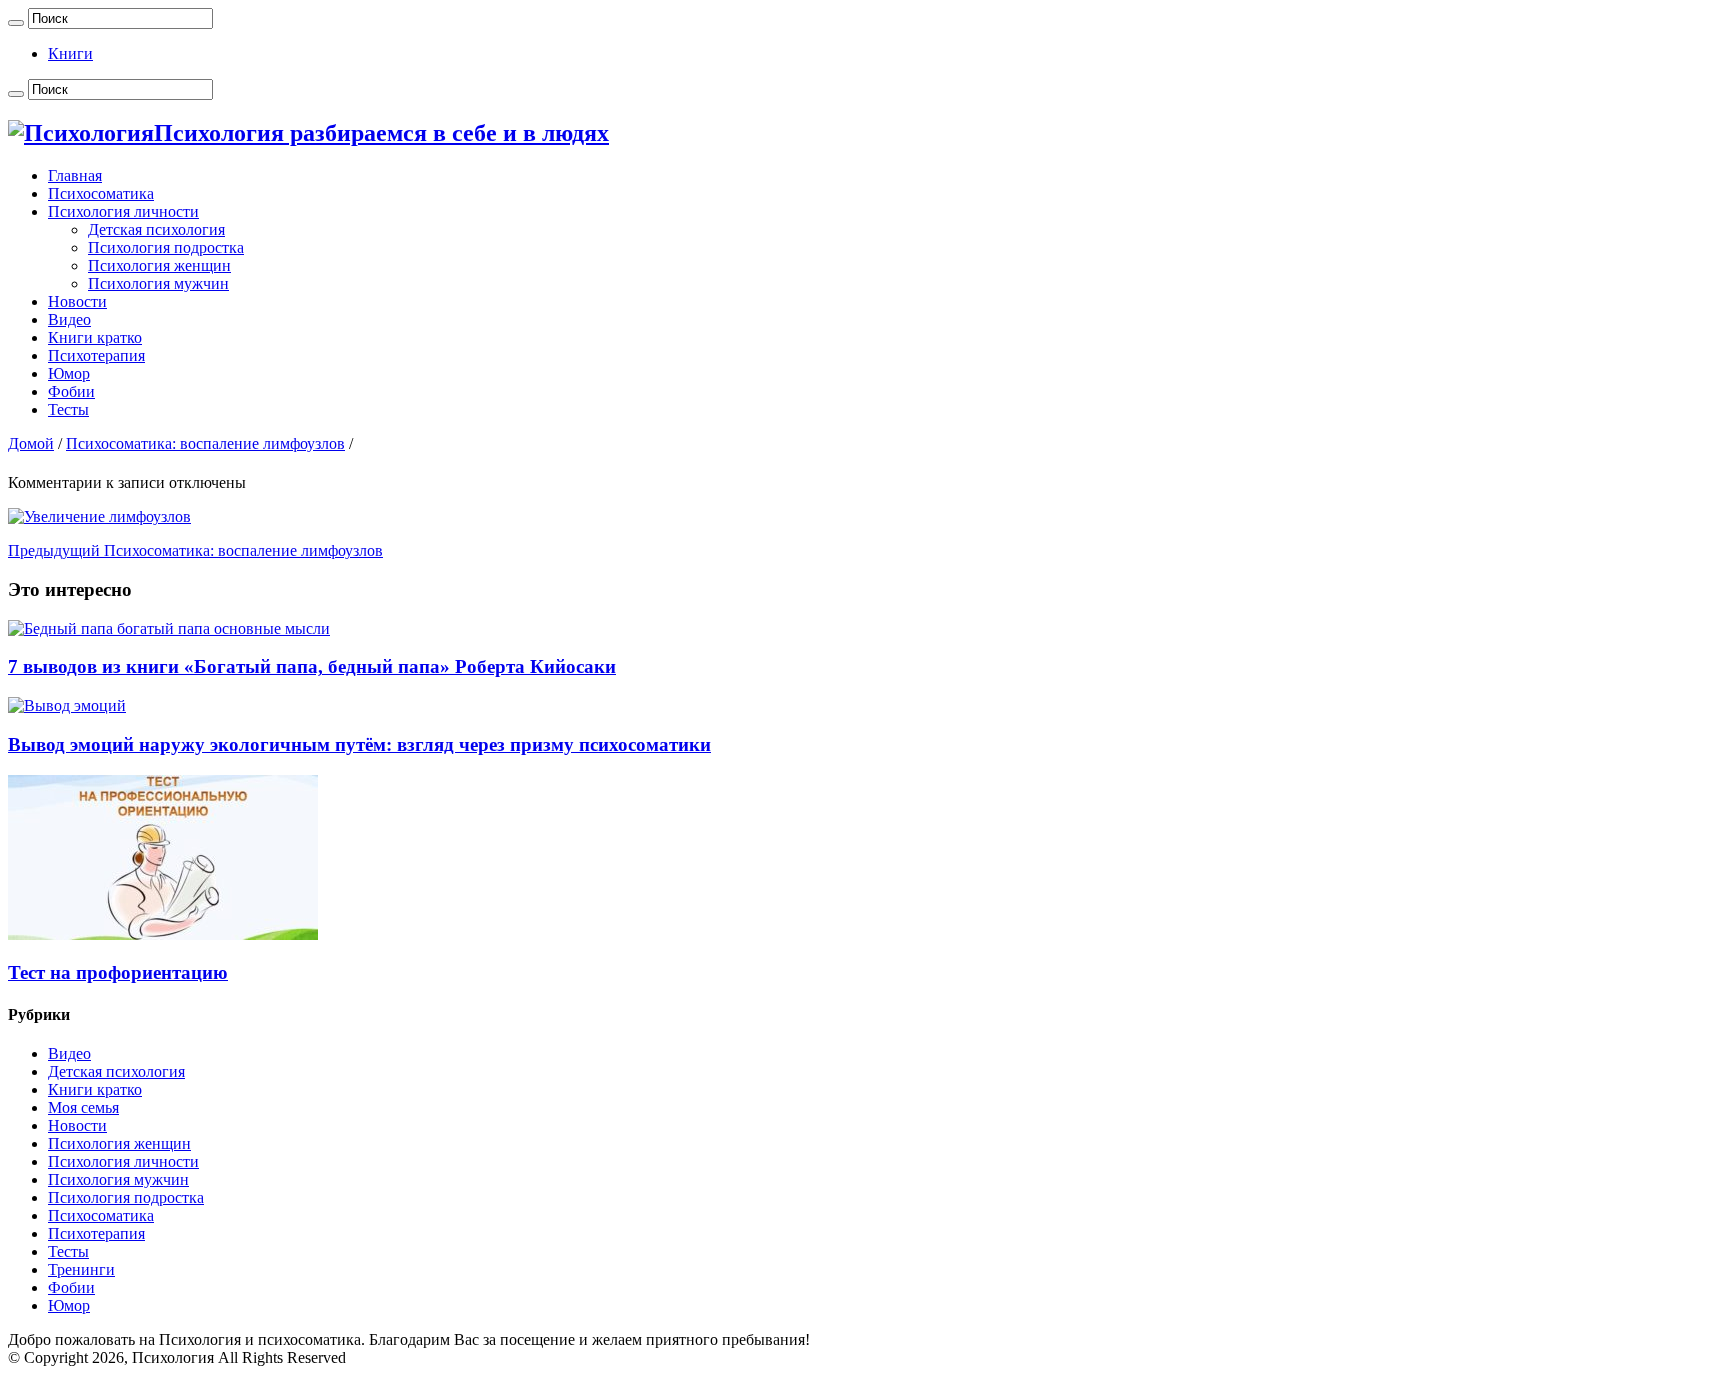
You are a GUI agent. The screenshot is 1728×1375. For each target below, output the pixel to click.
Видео (69, 319)
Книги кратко (95, 337)
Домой (31, 443)
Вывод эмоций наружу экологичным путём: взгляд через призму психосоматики (359, 744)
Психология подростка (166, 247)
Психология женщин (159, 265)
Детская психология (156, 229)
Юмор (69, 373)
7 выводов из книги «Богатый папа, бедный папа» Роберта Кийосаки (312, 666)
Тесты (68, 409)
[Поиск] (16, 23)
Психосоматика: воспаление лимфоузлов (205, 443)
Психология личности (123, 211)
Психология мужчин (158, 283)
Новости (77, 301)
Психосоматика (101, 193)
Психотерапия (96, 355)
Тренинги (81, 1269)
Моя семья (83, 1107)
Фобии (71, 391)
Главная (75, 175)
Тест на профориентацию (118, 972)
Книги (70, 53)
